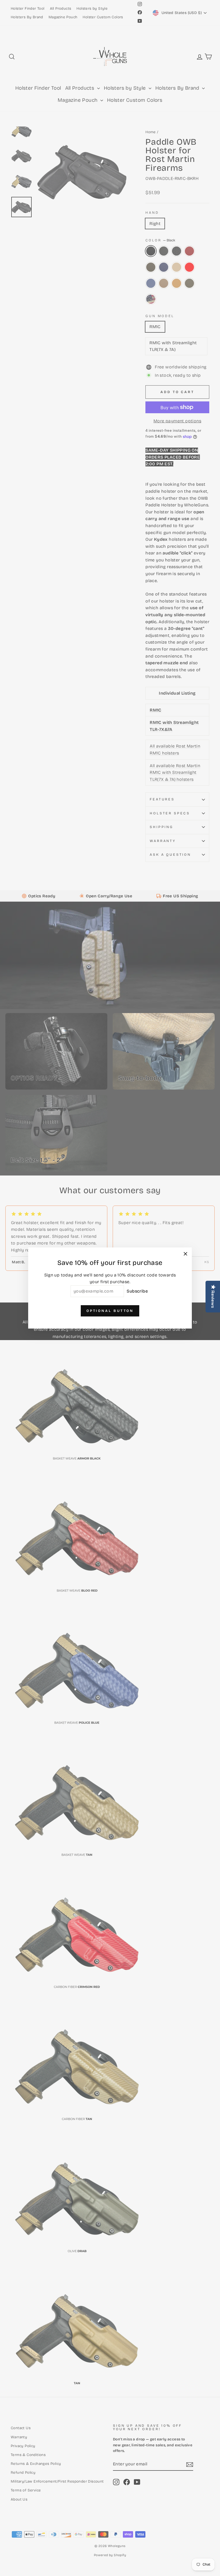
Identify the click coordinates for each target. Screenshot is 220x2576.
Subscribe (137, 1291)
